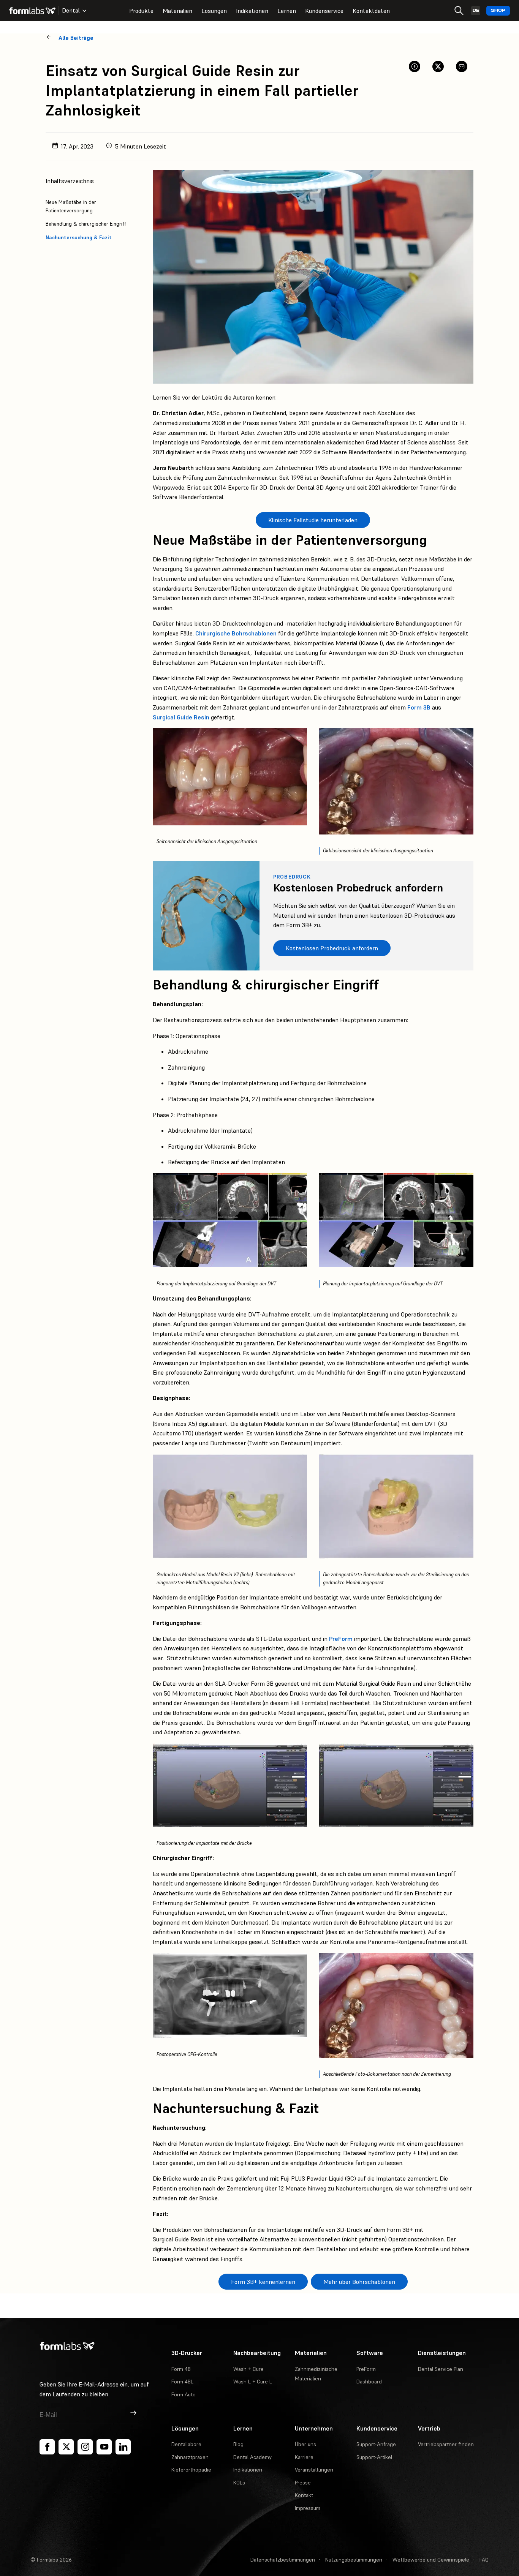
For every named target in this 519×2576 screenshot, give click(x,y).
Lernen (287, 11)
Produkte (141, 11)
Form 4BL (182, 2382)
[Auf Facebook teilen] (415, 66)
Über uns (305, 2444)
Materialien (177, 11)
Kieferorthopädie (191, 2470)
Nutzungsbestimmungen (354, 2560)
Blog (238, 2444)
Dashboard (369, 2382)
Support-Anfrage (376, 2444)
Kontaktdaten (371, 11)
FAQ (484, 2560)
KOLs (239, 2483)
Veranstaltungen (314, 2470)
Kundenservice (324, 11)
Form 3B (419, 707)
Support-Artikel (374, 2457)
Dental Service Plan (441, 2369)
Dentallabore (186, 2444)
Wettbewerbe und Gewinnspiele (431, 2560)
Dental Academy (252, 2457)
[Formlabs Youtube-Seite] (104, 2447)
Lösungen (214, 11)
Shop (498, 10)
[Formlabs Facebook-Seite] (47, 2447)
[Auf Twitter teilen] (438, 66)
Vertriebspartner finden (446, 2444)
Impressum (308, 2508)
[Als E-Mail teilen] (462, 66)
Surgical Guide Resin (181, 717)
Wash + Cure (248, 2369)
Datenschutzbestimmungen (283, 2560)
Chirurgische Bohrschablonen (236, 633)
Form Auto (184, 2394)
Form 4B (181, 2369)
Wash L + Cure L (253, 2382)
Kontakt (304, 2495)
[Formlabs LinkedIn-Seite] (123, 2447)
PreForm (341, 1639)
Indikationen (252, 11)
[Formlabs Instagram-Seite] (85, 2447)
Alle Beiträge (76, 38)
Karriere (304, 2457)
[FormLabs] (32, 11)
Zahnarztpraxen (190, 2457)
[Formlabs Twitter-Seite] (66, 2447)
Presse (303, 2483)
